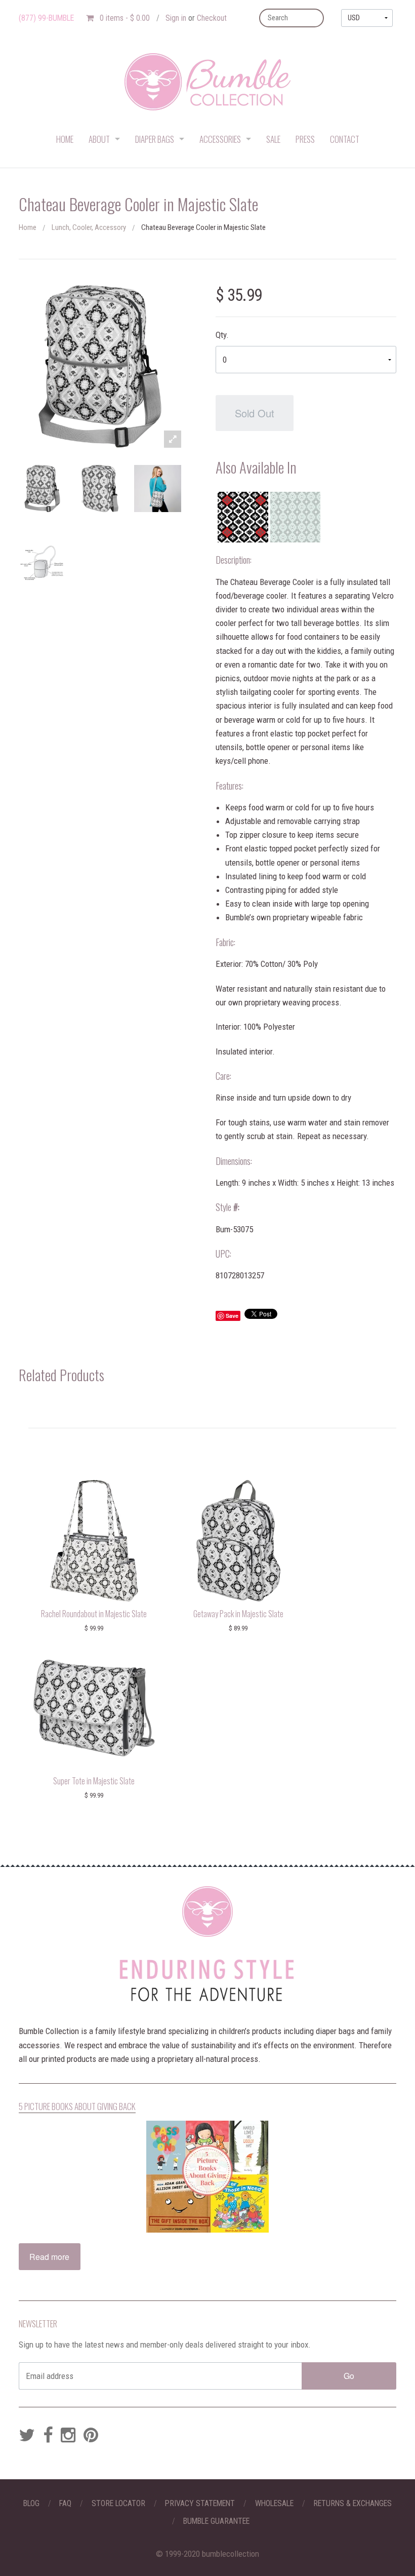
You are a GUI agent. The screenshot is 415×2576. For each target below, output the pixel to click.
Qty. (222, 335)
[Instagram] (68, 2436)
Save (232, 1316)
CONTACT (345, 139)
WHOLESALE (274, 2503)
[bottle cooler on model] (158, 489)
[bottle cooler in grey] (42, 489)
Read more (49, 2257)
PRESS (305, 139)
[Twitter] (27, 2436)
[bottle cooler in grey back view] (100, 489)
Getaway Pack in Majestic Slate (238, 1614)
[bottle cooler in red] (243, 517)
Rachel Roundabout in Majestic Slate (94, 1614)
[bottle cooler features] (42, 564)
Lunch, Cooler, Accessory (89, 227)
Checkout (212, 18)
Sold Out (255, 413)
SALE (273, 139)
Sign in (176, 18)
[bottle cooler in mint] (295, 517)
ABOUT (99, 139)
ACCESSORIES (220, 139)
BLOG (31, 2503)
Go (349, 2376)
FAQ (65, 2503)
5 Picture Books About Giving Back (77, 2106)
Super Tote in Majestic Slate (94, 1781)
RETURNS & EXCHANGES (352, 2503)
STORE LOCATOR (118, 2503)
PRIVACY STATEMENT (200, 2503)
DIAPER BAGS (155, 139)
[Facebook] (48, 2436)
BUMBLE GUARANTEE (216, 2521)
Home (28, 227)
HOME (65, 139)
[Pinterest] (91, 2436)
